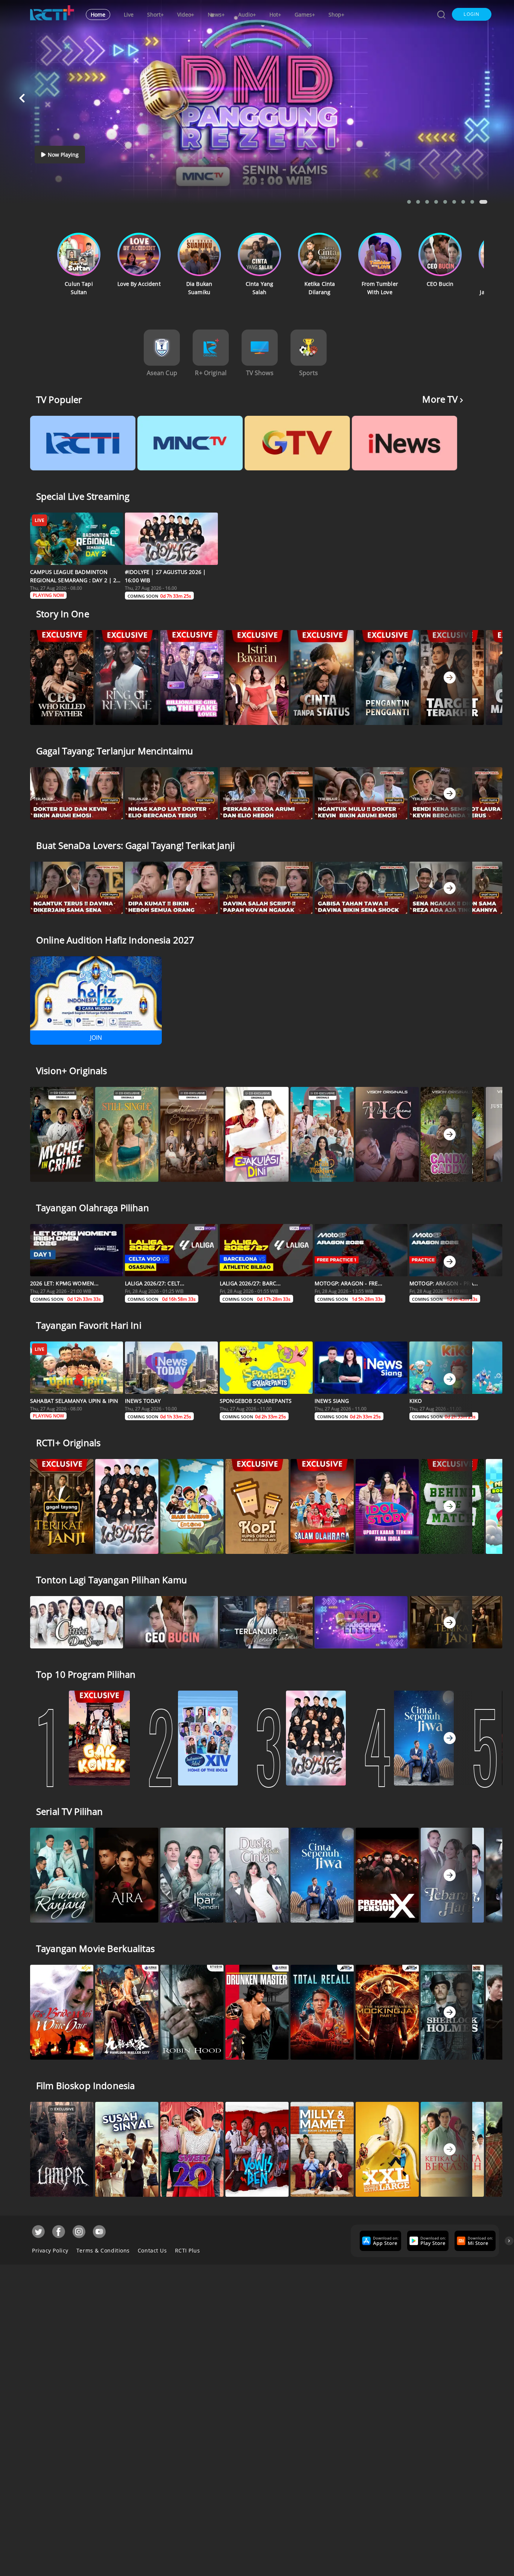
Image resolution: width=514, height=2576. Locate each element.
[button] (472, 14)
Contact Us (152, 2250)
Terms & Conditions (103, 2250)
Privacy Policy (50, 2250)
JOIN (96, 1038)
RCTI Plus (188, 2250)
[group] (379, 2241)
